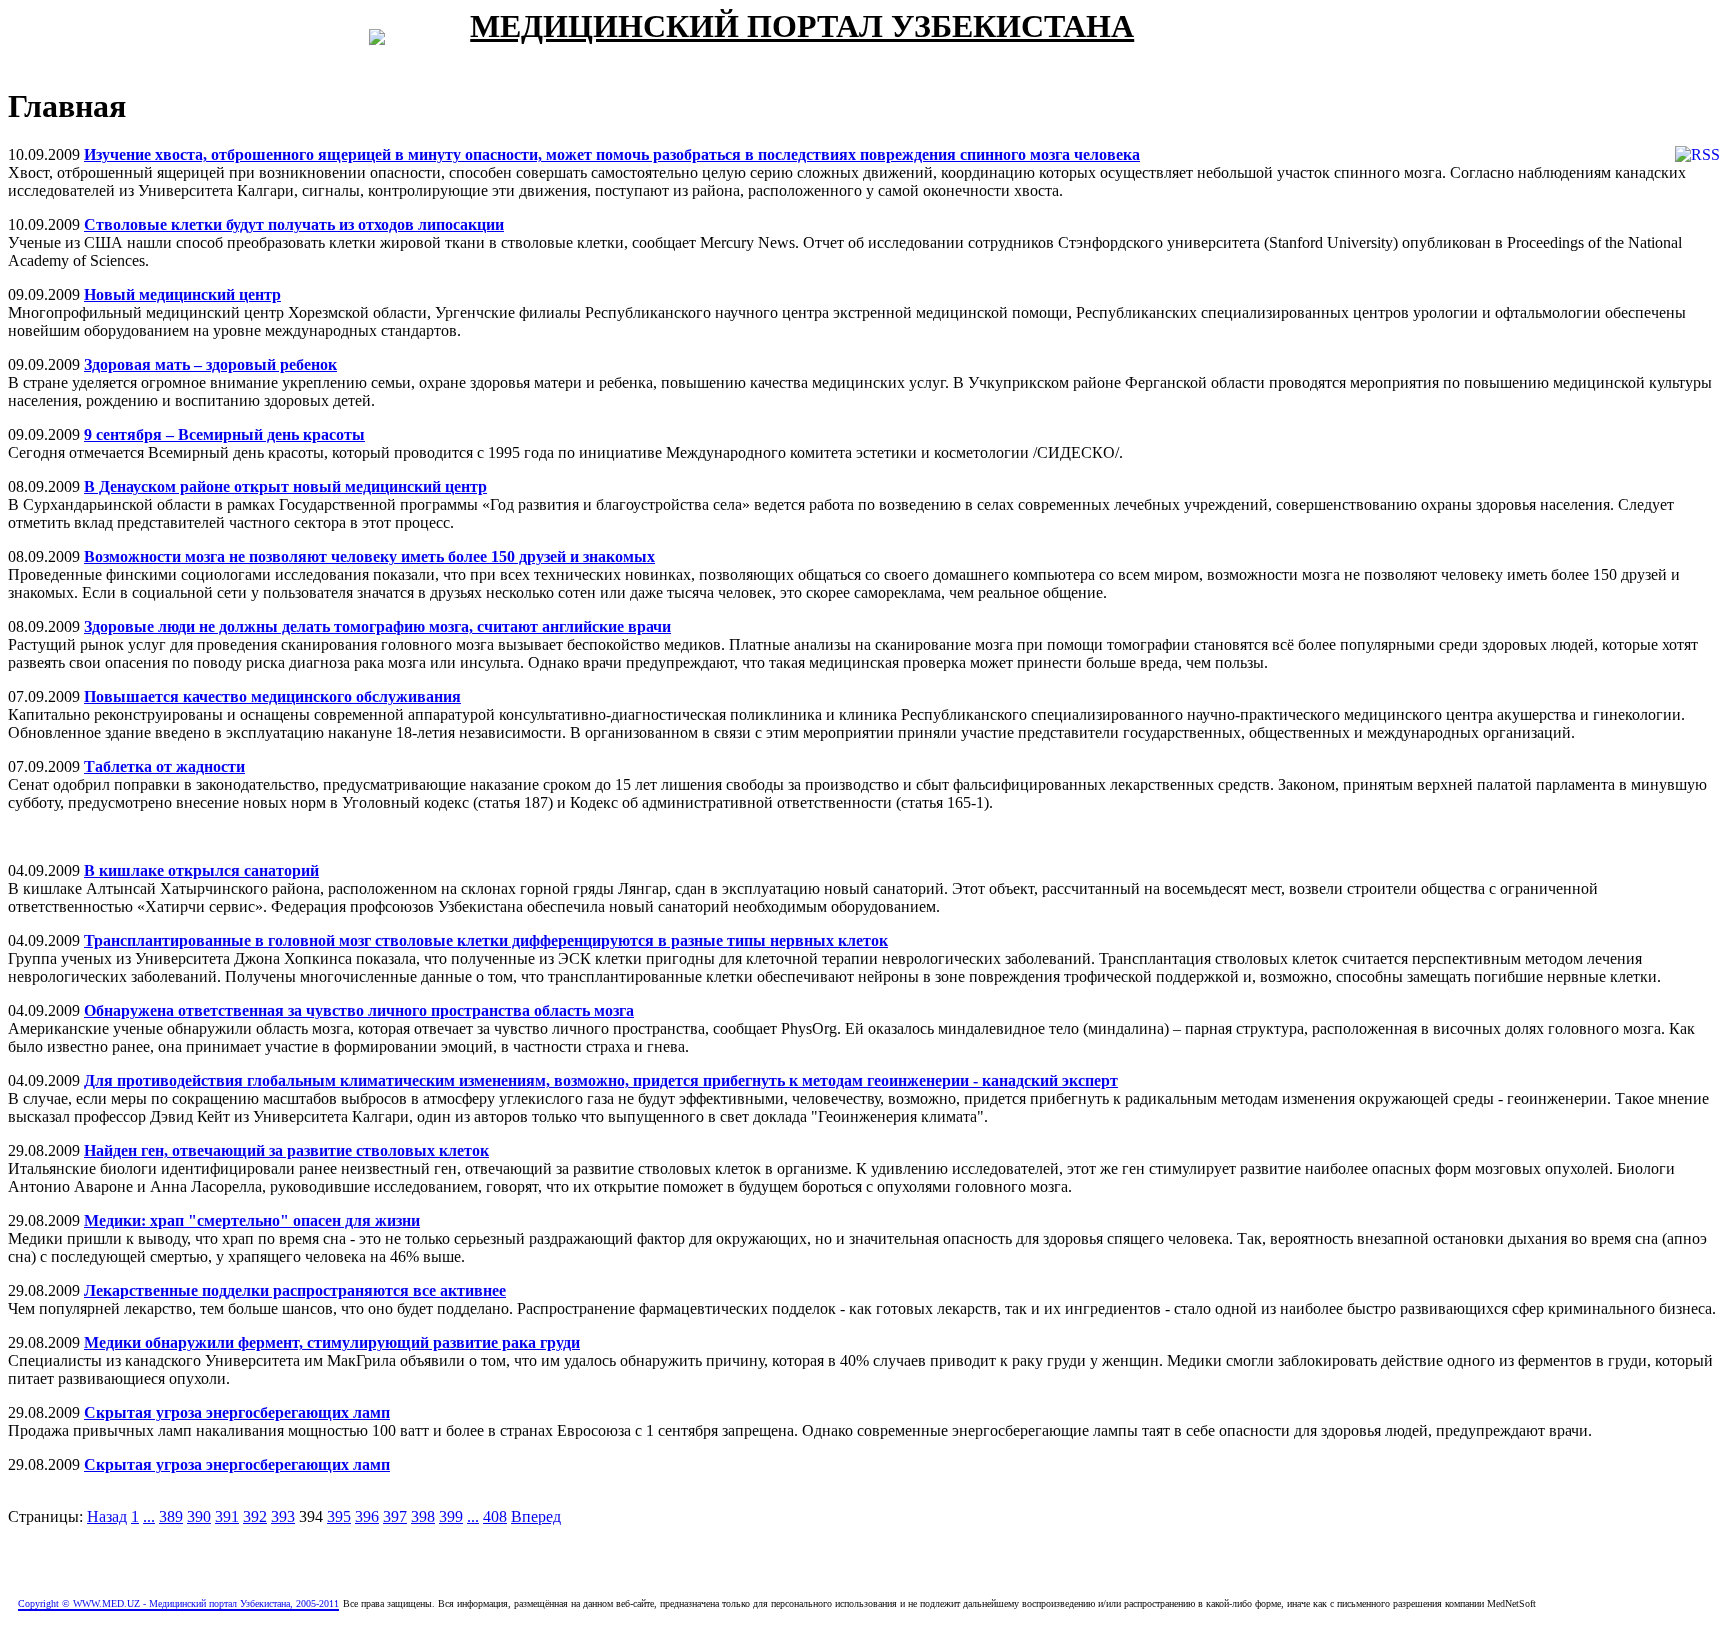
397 (395, 1516)
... (149, 1516)
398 (423, 1516)
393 (283, 1516)
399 (451, 1516)
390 (199, 1516)
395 (339, 1516)
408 (495, 1516)
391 (227, 1516)
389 (171, 1516)
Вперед (536, 1516)
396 (367, 1516)
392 (255, 1516)
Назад (107, 1516)
